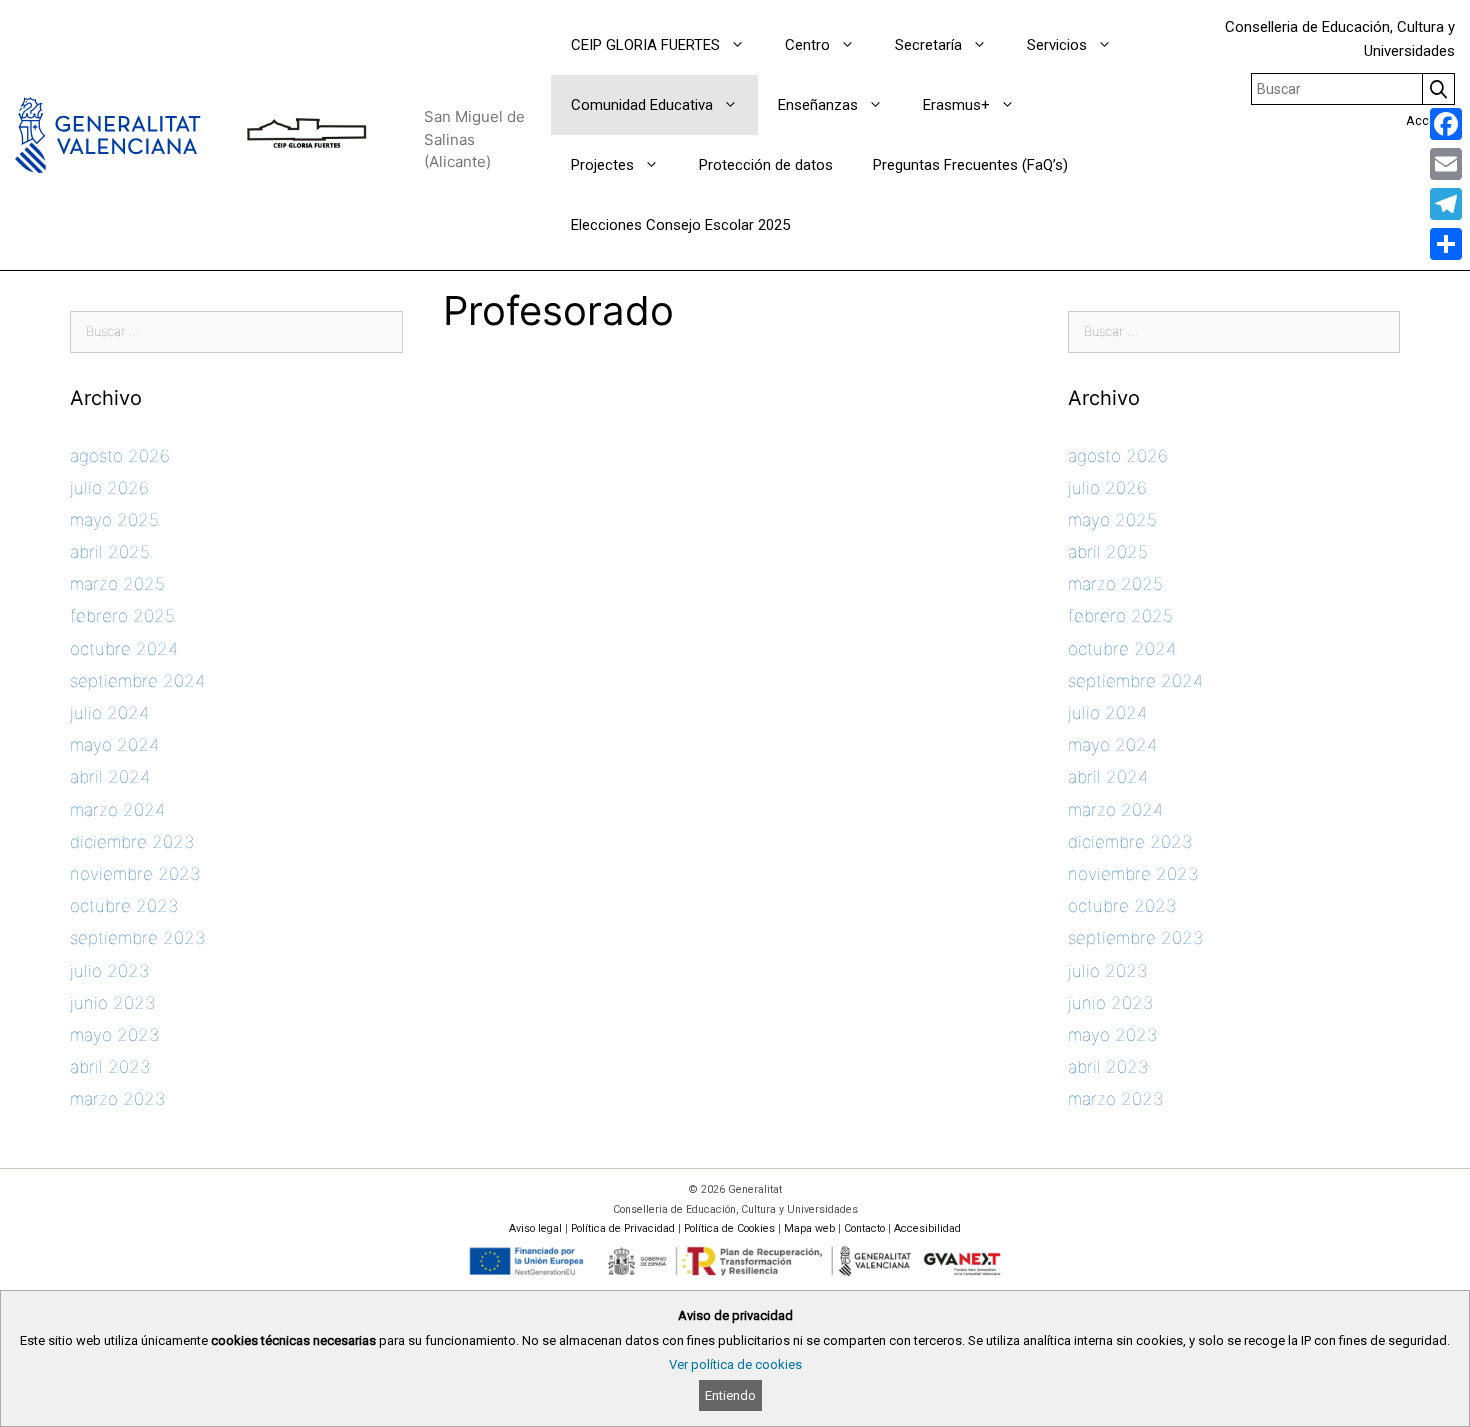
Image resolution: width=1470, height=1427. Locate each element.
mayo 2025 (114, 520)
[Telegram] (1446, 204)
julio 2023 (109, 971)
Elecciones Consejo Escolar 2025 (680, 225)
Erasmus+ (956, 105)
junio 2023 (112, 1003)
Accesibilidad (927, 1228)
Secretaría (928, 45)
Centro (807, 45)
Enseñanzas (818, 105)
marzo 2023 (117, 1099)
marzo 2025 (117, 584)
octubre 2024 (124, 649)
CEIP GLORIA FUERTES (645, 45)
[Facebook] (1446, 124)
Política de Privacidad (623, 1228)
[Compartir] (1446, 244)
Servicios (1057, 45)
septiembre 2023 (137, 938)
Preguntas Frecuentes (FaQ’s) (970, 165)
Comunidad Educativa (642, 105)
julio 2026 (109, 488)
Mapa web (809, 1228)
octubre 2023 (124, 906)
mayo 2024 (114, 745)
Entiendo (730, 1395)
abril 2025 (110, 552)
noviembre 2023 (135, 874)
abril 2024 (110, 777)
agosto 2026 (120, 456)
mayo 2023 (114, 1035)
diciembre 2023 (132, 842)
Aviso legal (535, 1228)
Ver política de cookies (735, 1364)
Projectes (602, 165)
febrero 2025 (122, 616)
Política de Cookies (729, 1228)
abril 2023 (110, 1067)
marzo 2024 (117, 810)
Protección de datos (766, 165)
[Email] (1446, 164)
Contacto (864, 1228)
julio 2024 (109, 713)
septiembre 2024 (137, 681)
